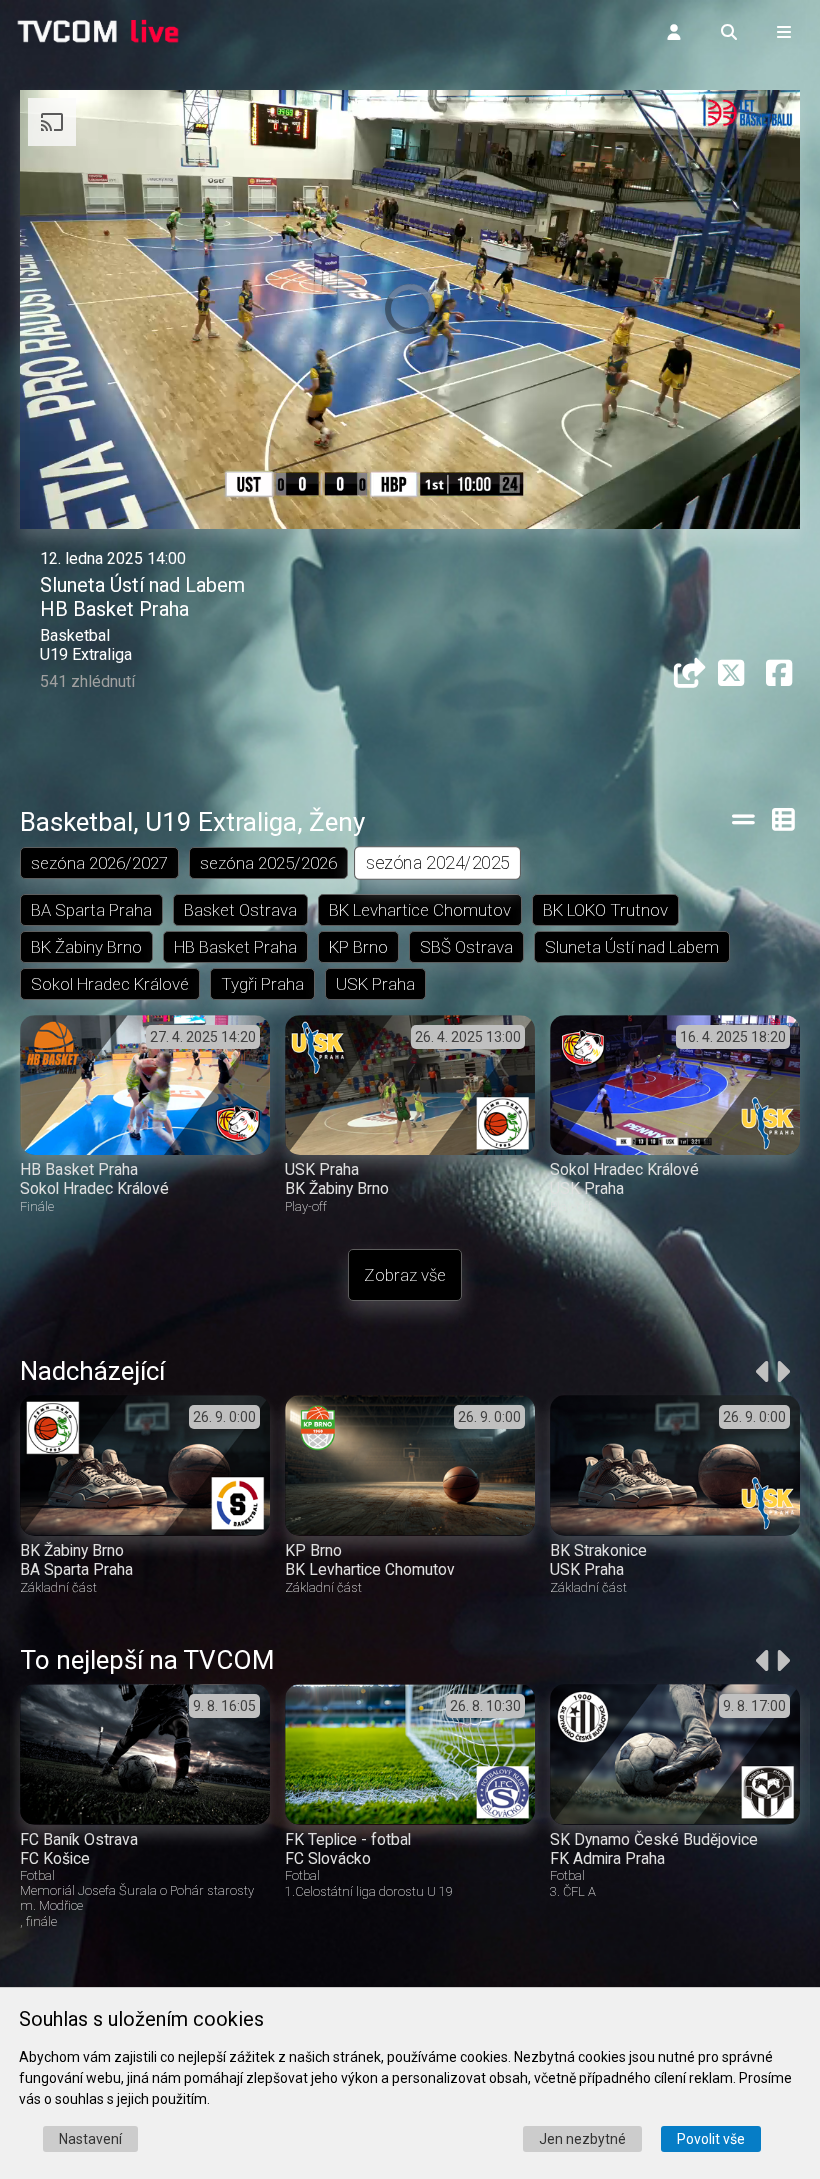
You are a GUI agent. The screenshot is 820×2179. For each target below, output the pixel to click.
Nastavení (90, 2139)
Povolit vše (711, 2139)
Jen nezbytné (582, 2139)
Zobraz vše (405, 1275)
